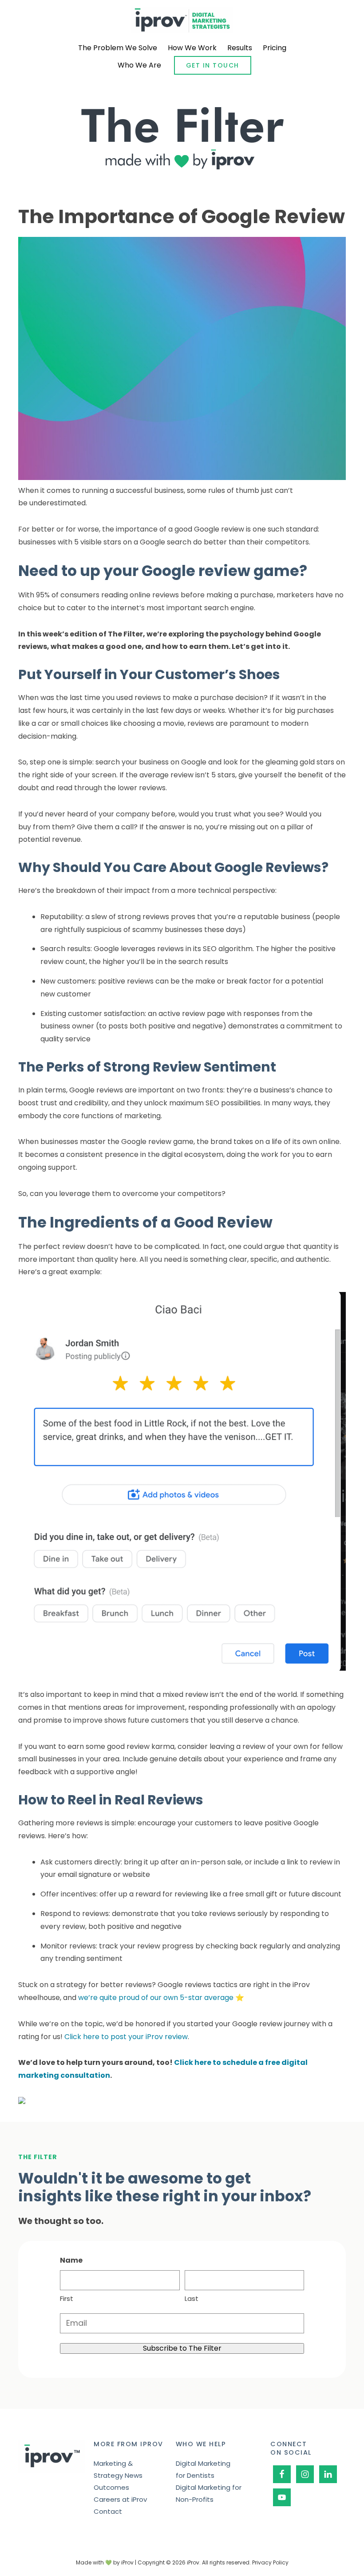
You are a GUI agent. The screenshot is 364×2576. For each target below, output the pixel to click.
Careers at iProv (120, 2499)
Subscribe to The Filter (182, 2348)
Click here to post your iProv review (126, 2037)
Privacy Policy (270, 2562)
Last (192, 2298)
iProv (182, 20)
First (67, 2298)
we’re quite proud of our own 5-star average (156, 1998)
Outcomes (111, 2487)
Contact (108, 2511)
